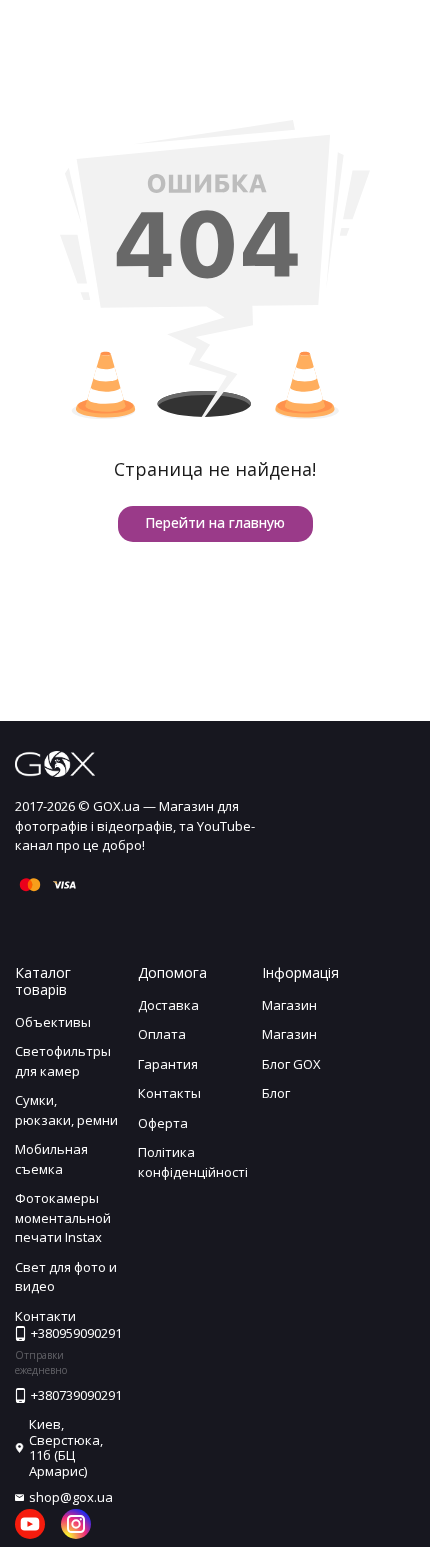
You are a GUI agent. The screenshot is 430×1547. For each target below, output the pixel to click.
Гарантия (168, 1064)
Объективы (53, 1022)
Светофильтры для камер (63, 1061)
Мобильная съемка (51, 1159)
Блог (276, 1093)
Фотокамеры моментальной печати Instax (63, 1217)
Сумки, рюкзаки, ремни (66, 1110)
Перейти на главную (215, 522)
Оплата (162, 1034)
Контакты (169, 1093)
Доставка (168, 1005)
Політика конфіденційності (193, 1162)
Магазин (289, 1005)
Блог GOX (291, 1064)
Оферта (163, 1123)
